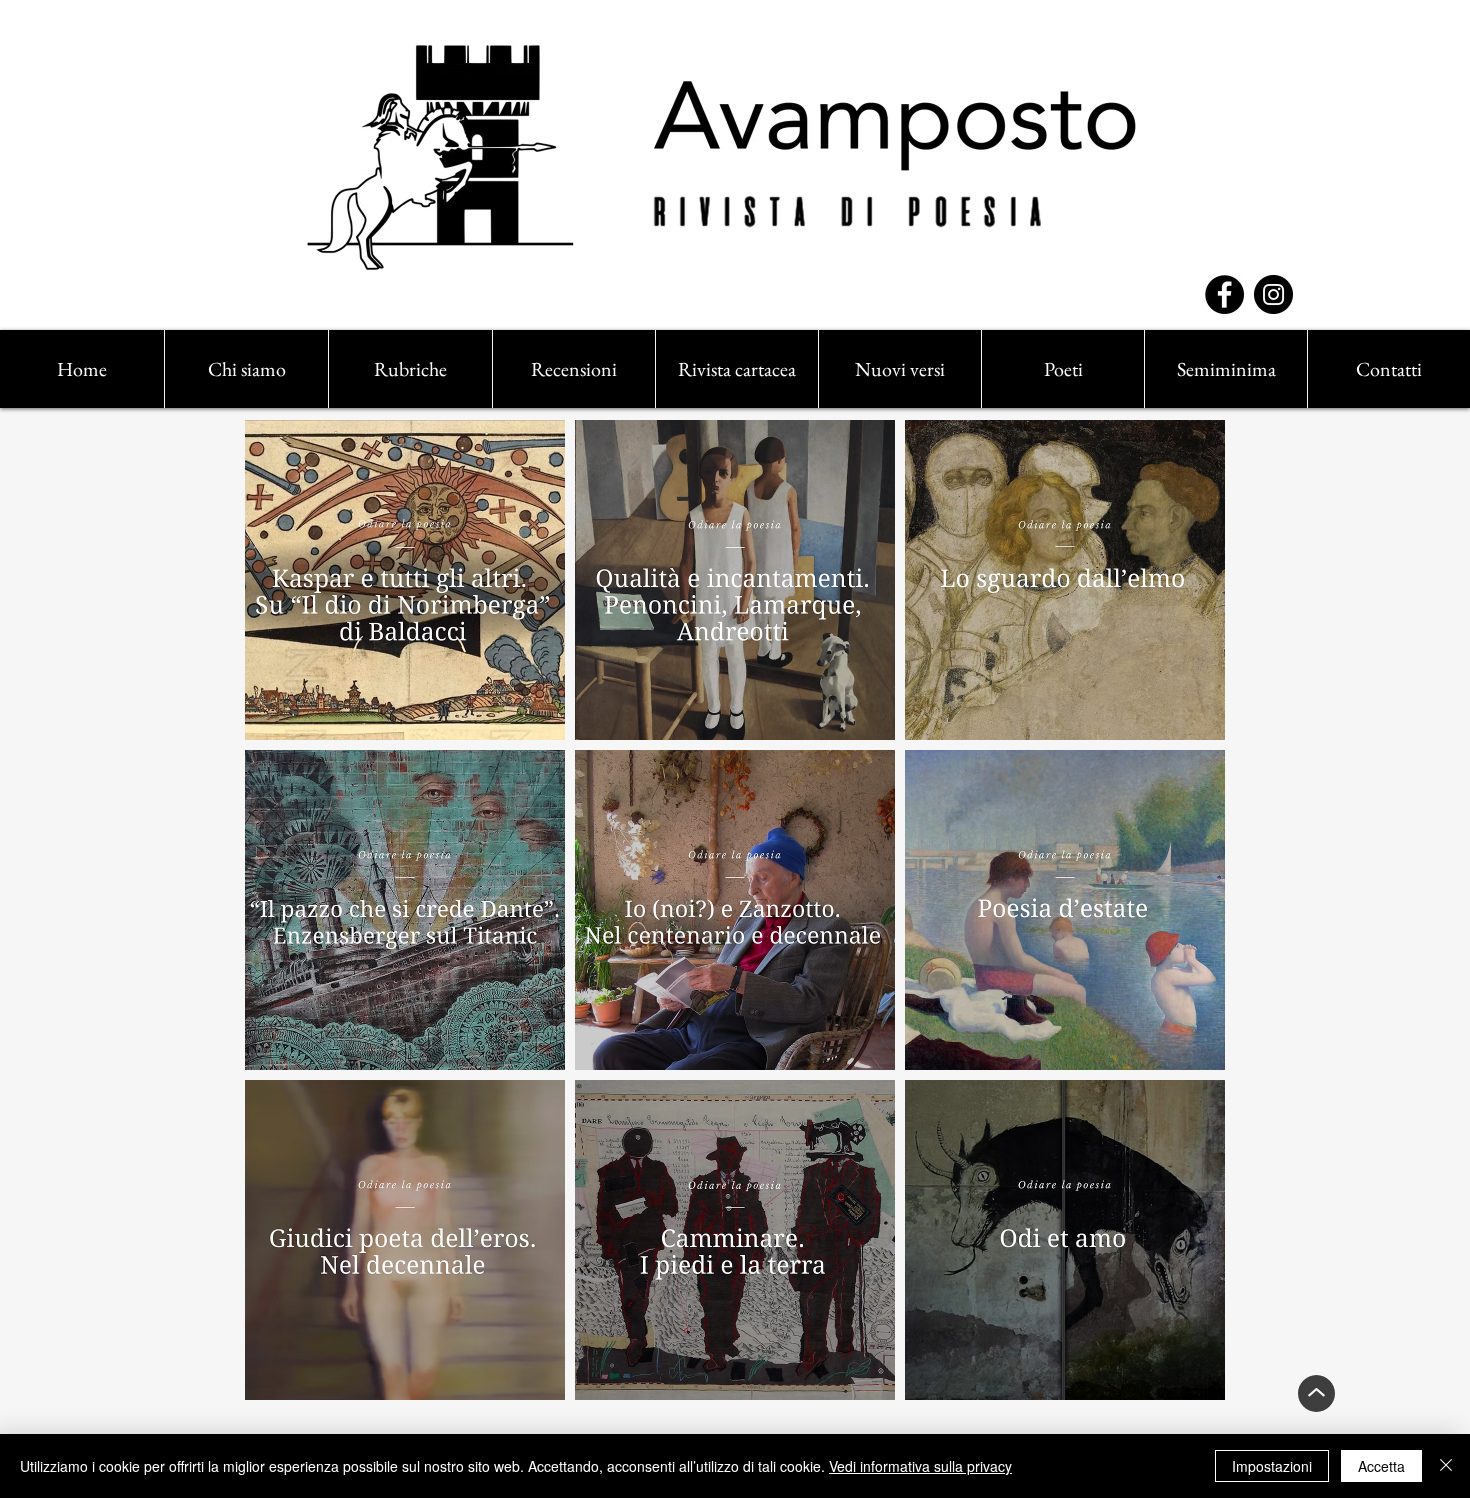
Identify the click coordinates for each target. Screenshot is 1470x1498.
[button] (410, 369)
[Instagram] (1273, 294)
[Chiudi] (1446, 1466)
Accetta (1381, 1466)
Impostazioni (1272, 1466)
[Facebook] (1224, 294)
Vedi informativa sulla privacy (920, 1466)
